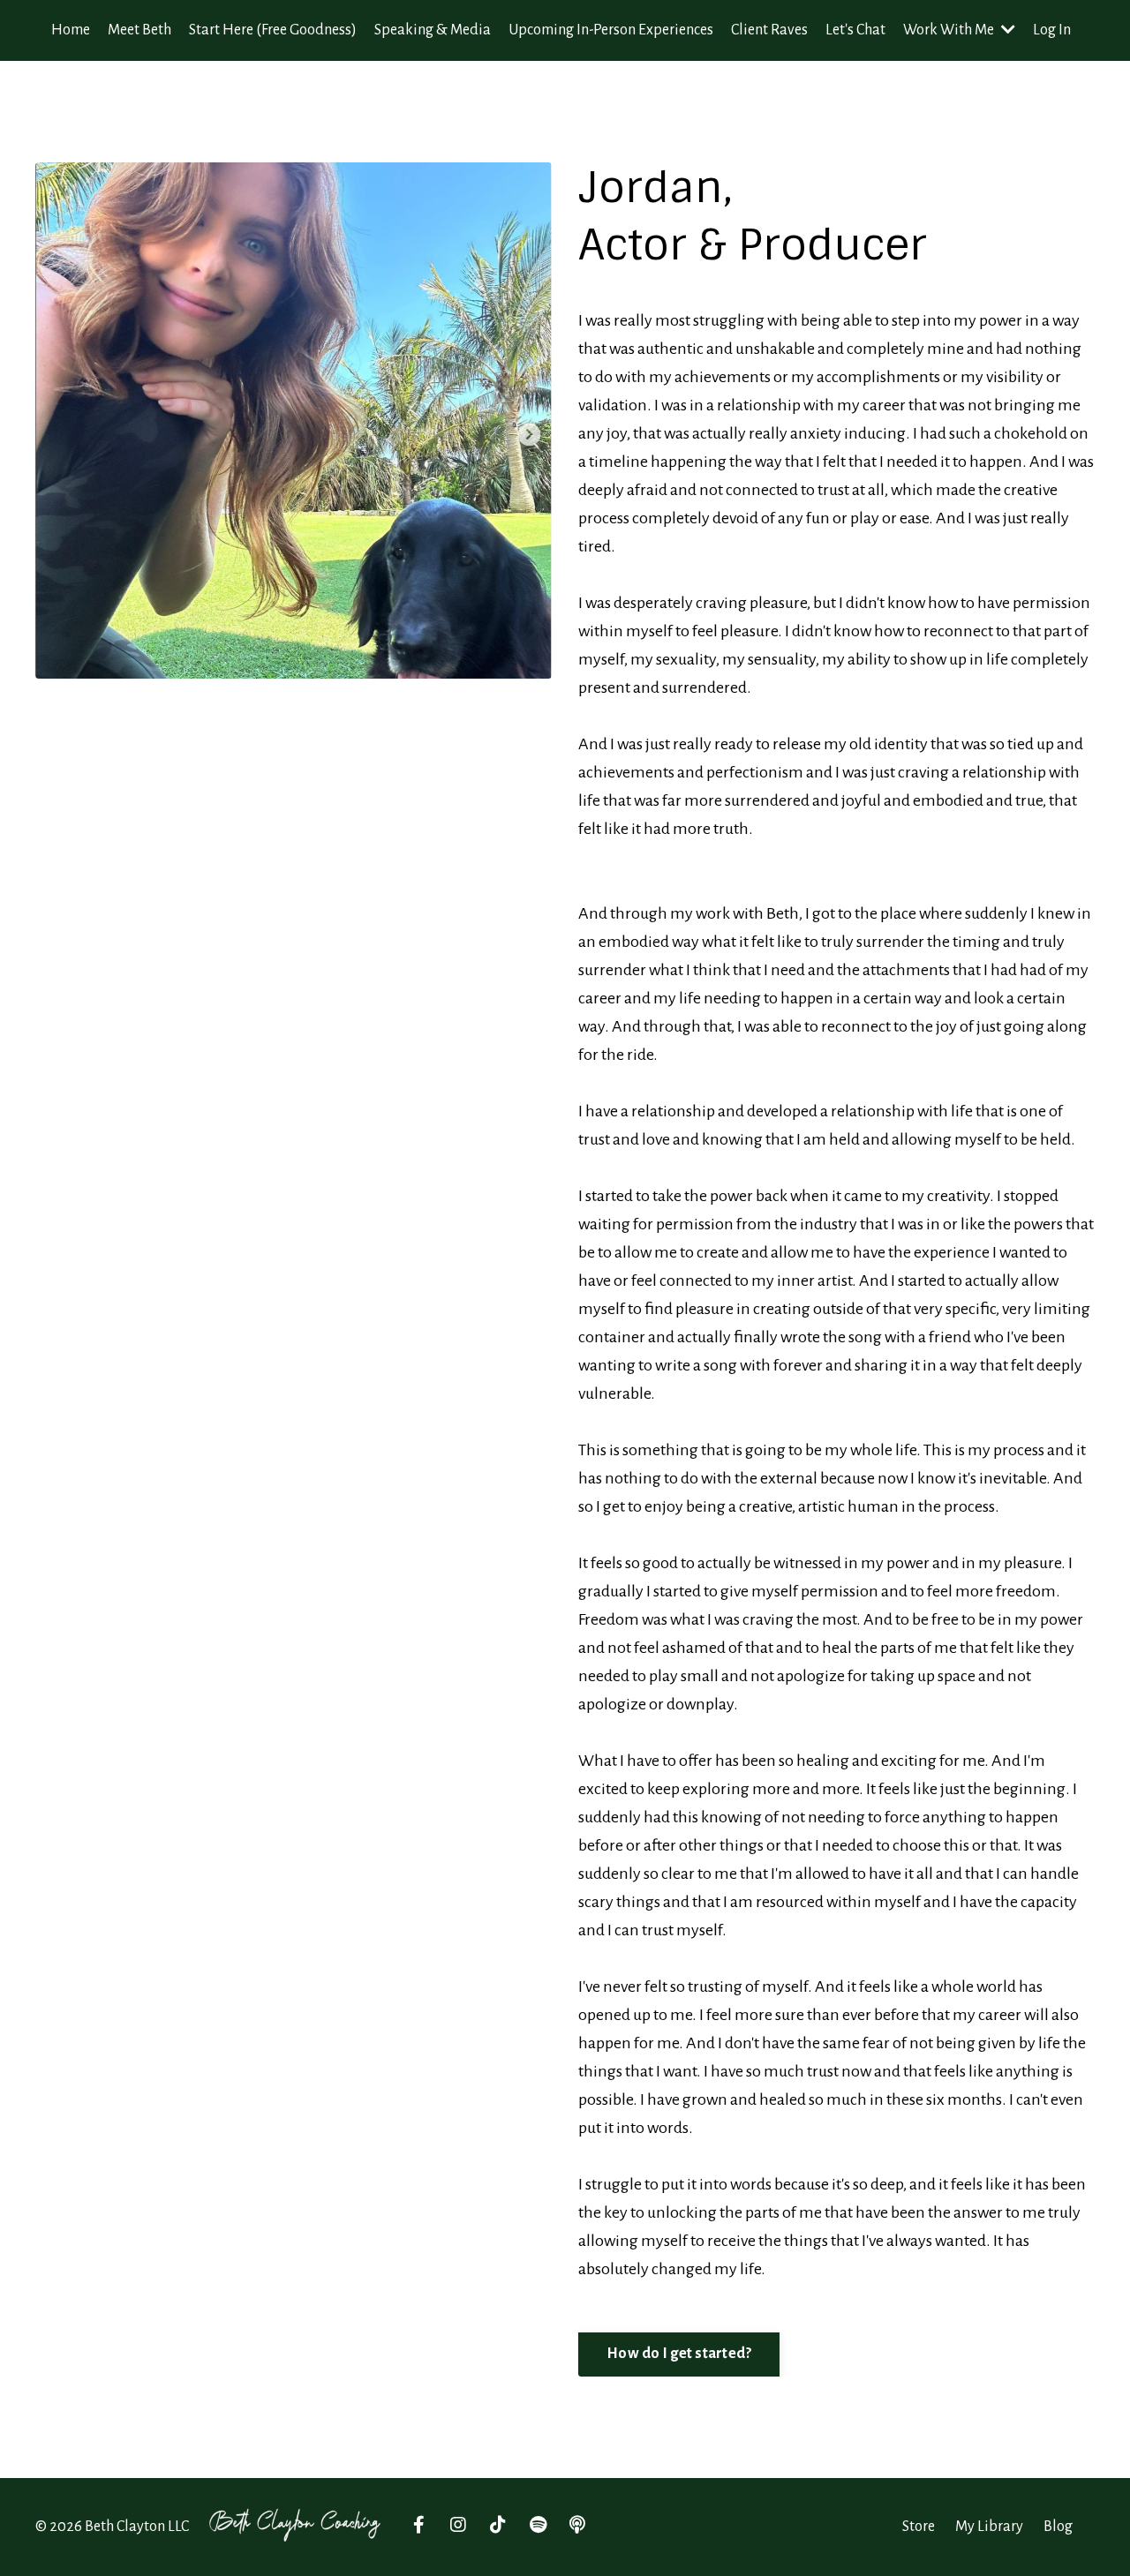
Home (71, 30)
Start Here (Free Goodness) (273, 30)
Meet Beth (139, 30)
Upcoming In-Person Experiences (611, 30)
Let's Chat (855, 30)
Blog (1058, 2527)
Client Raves (769, 30)
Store (919, 2527)
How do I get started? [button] (679, 2354)
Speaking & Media (433, 30)
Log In (1052, 30)
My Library (989, 2527)
